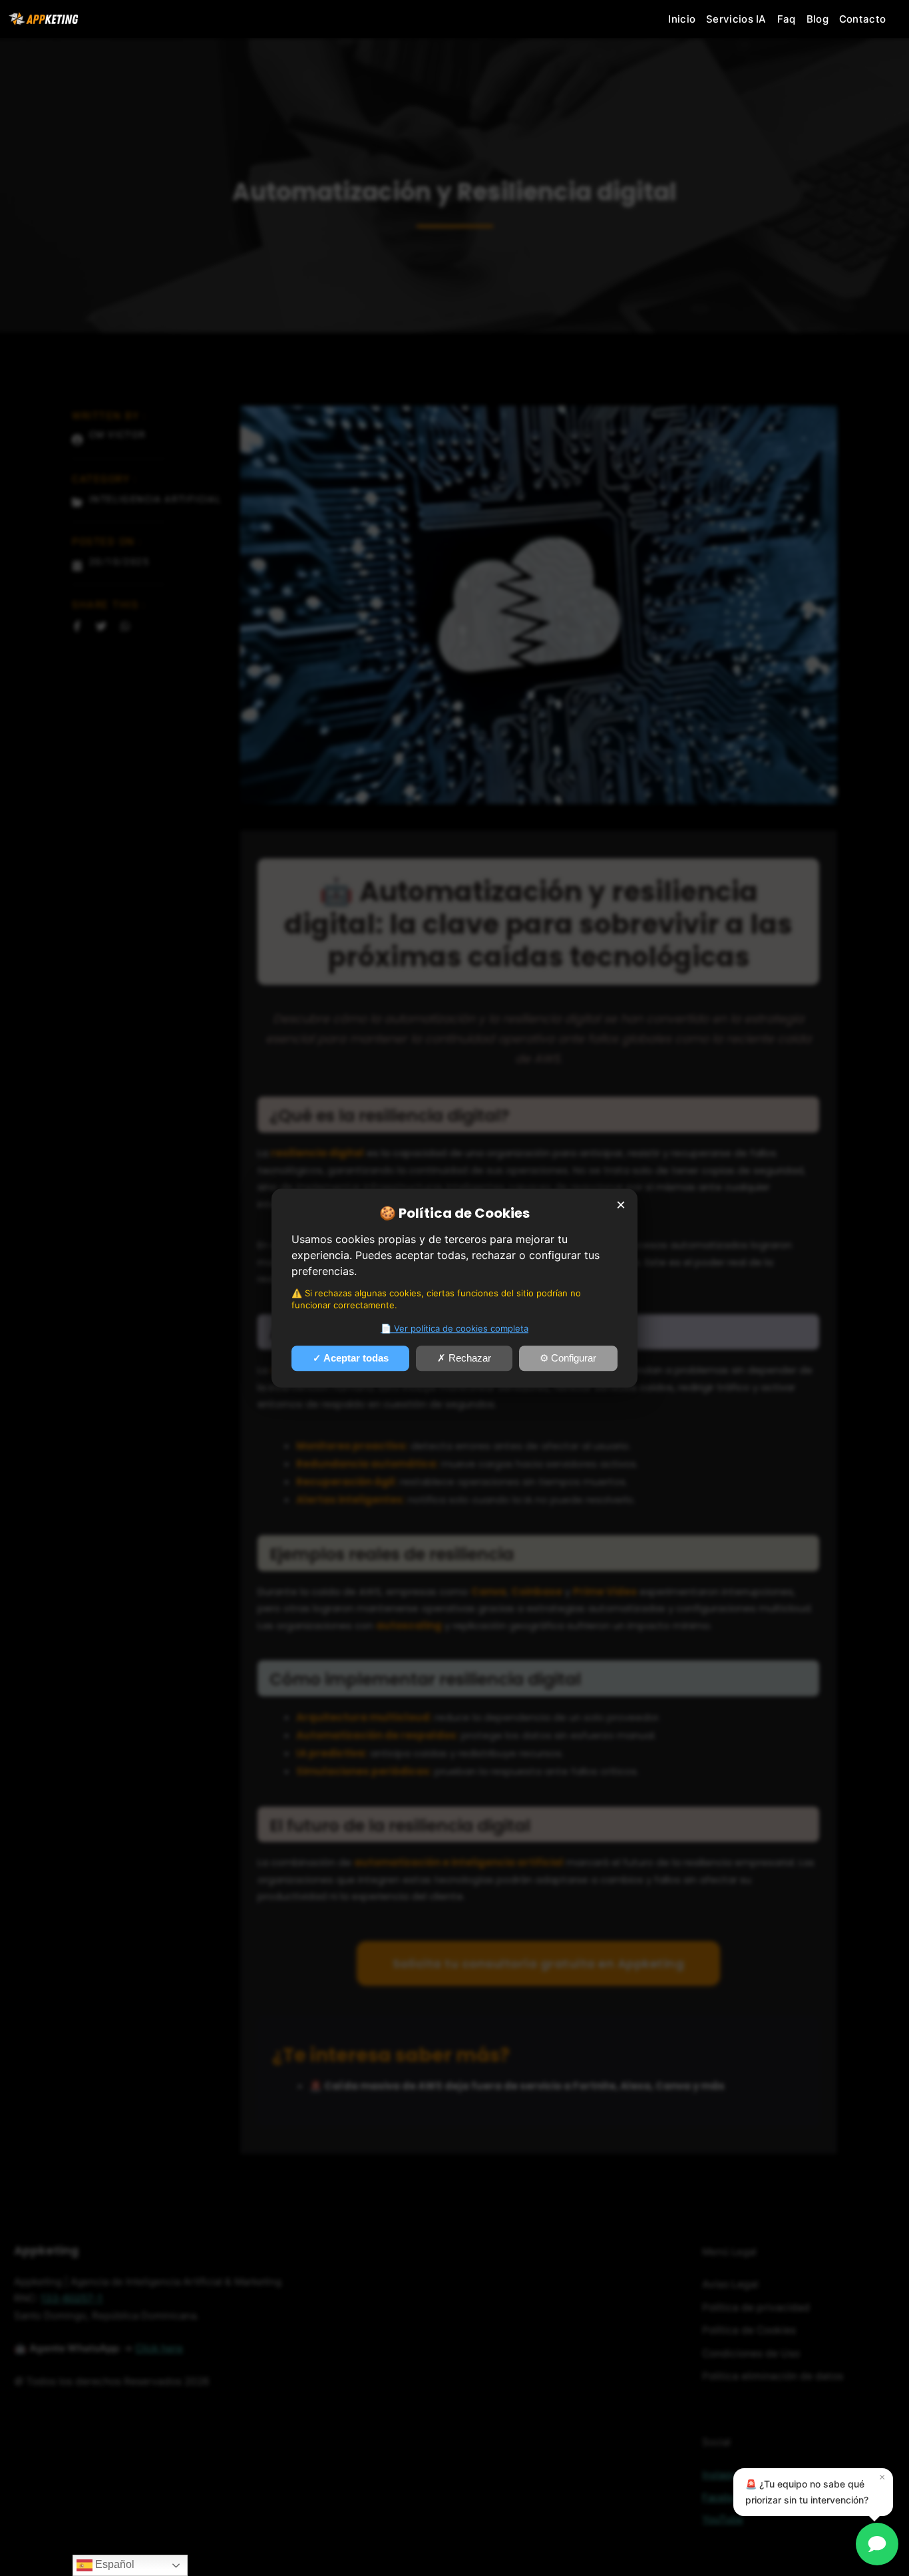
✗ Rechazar (464, 1358)
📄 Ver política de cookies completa (454, 1328)
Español (113, 2564)
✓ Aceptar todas (351, 1358)
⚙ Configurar (568, 1358)
